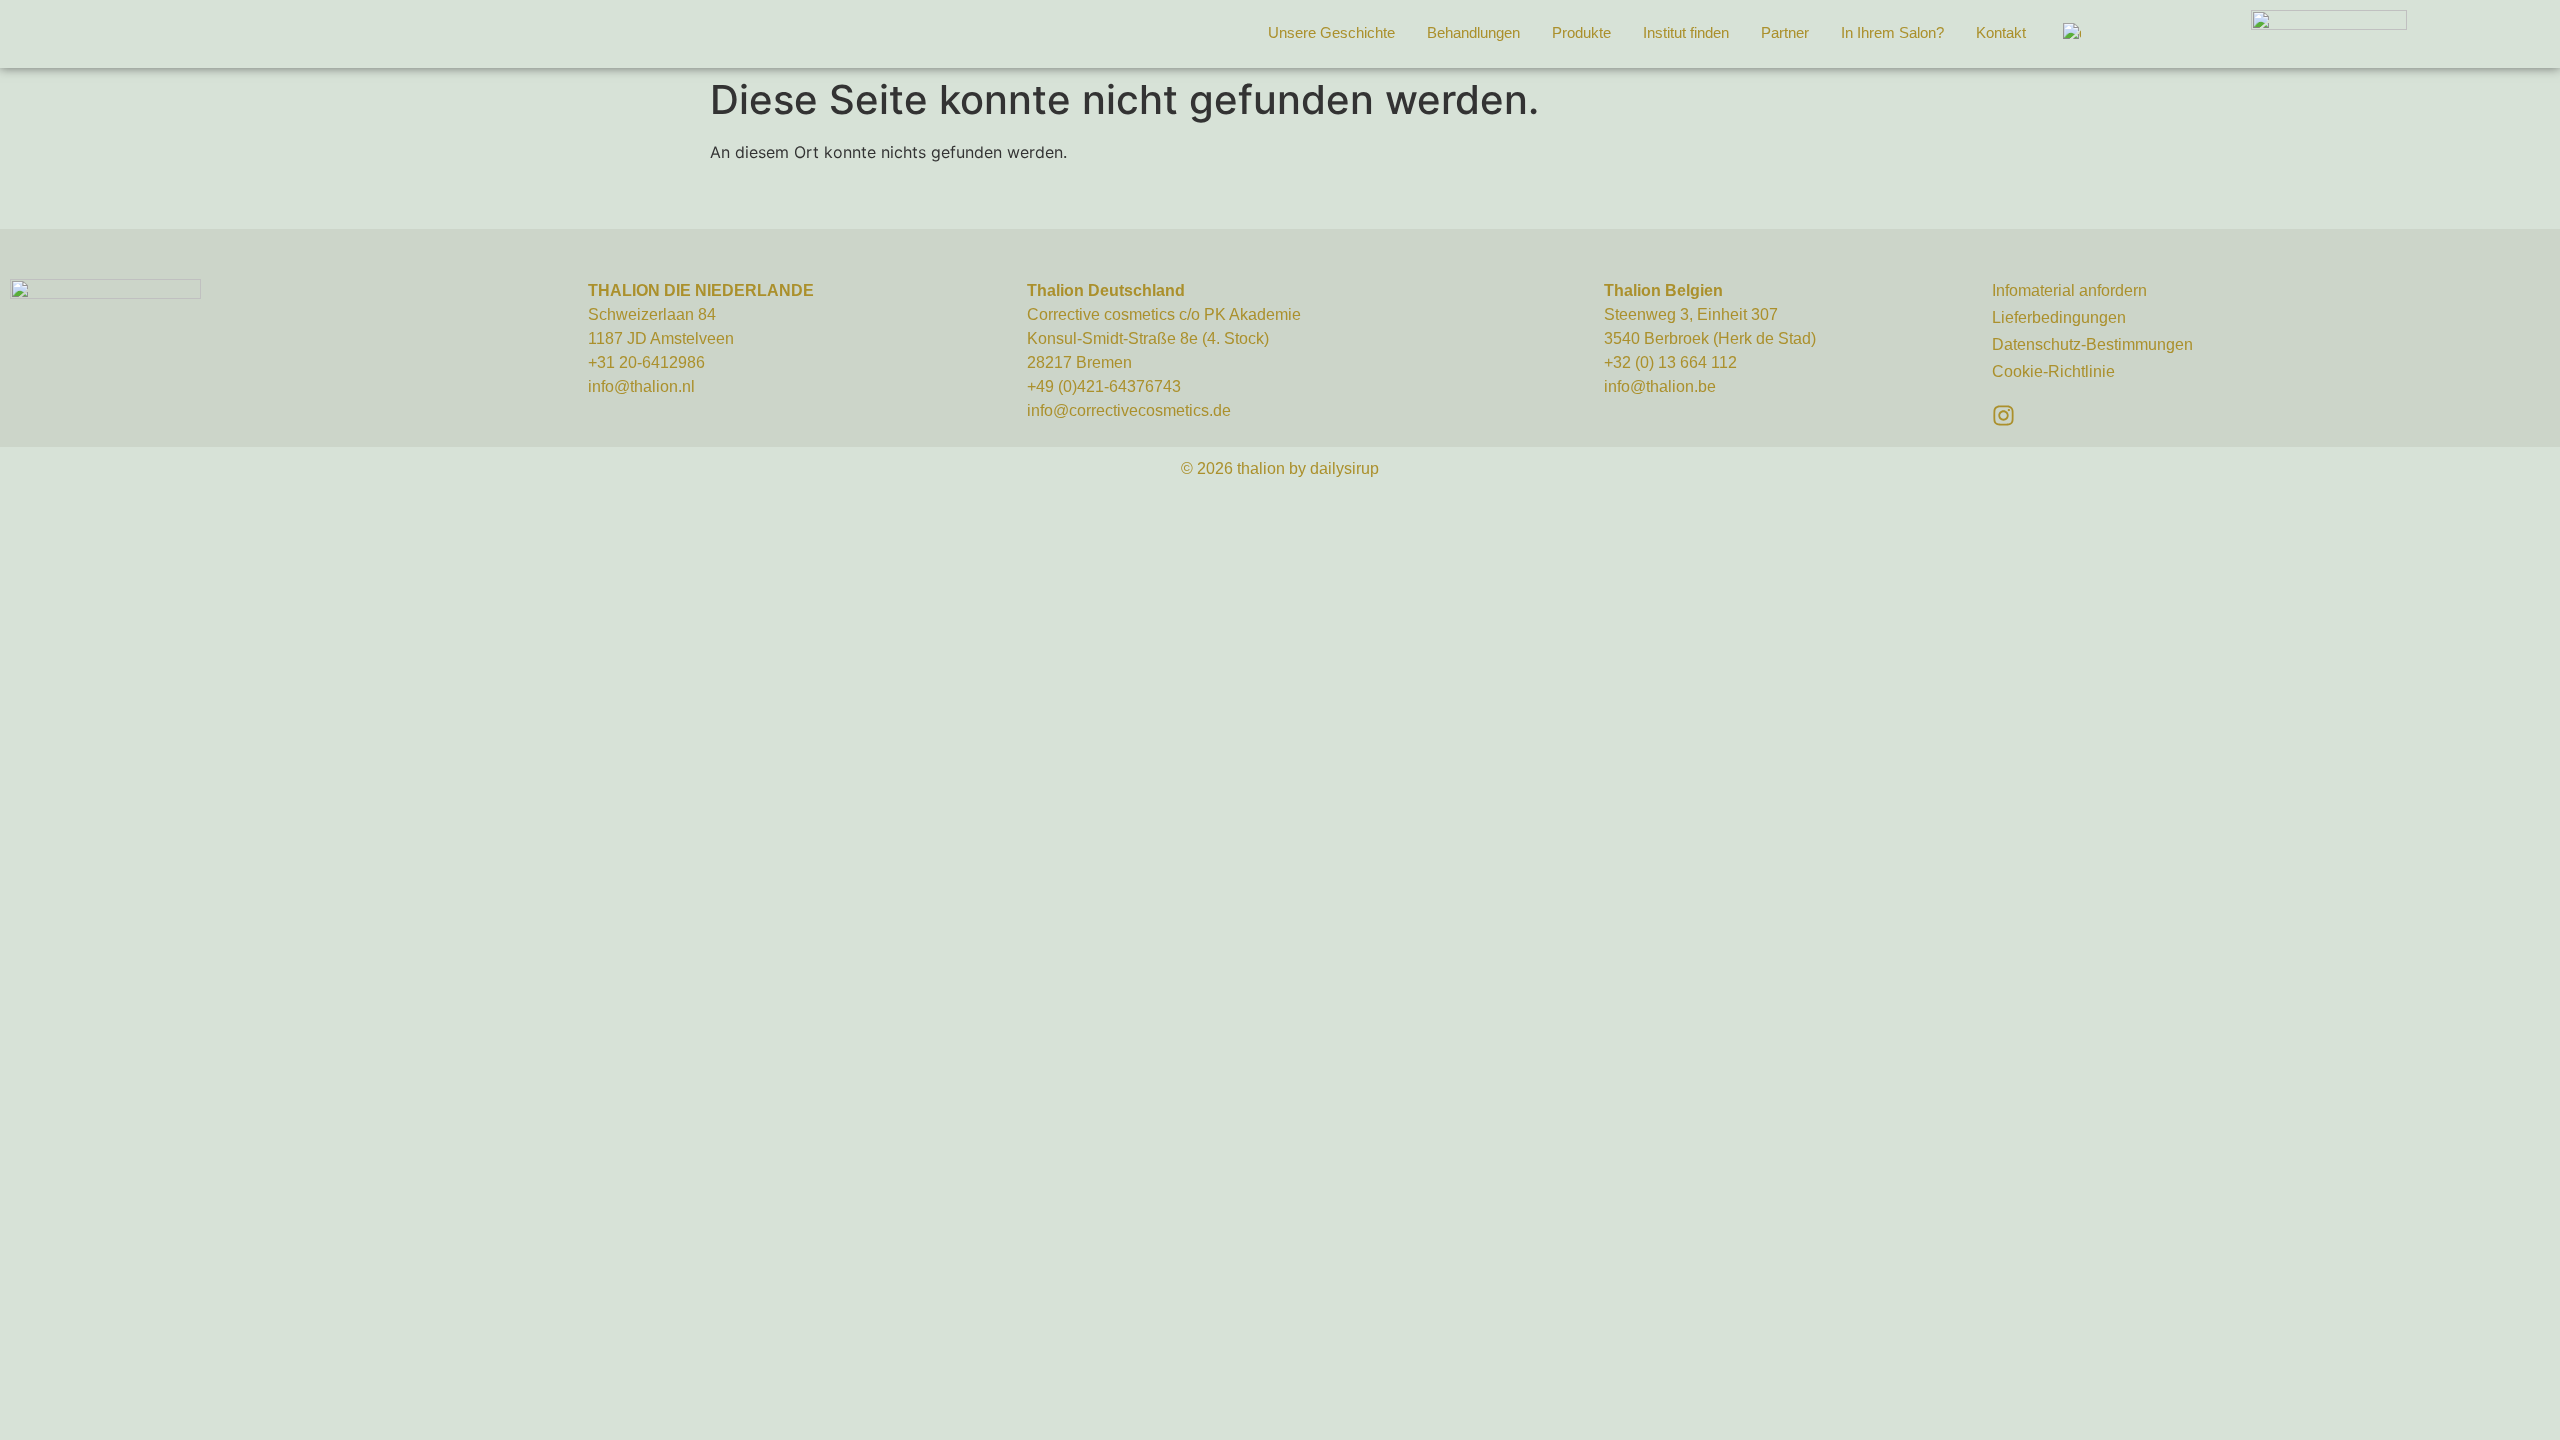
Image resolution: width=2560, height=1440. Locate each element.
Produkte (1581, 32)
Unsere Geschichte (1331, 32)
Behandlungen (1473, 32)
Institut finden (1686, 32)
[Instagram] (2003, 415)
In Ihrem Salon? (1892, 32)
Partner (1785, 32)
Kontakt (2001, 32)
